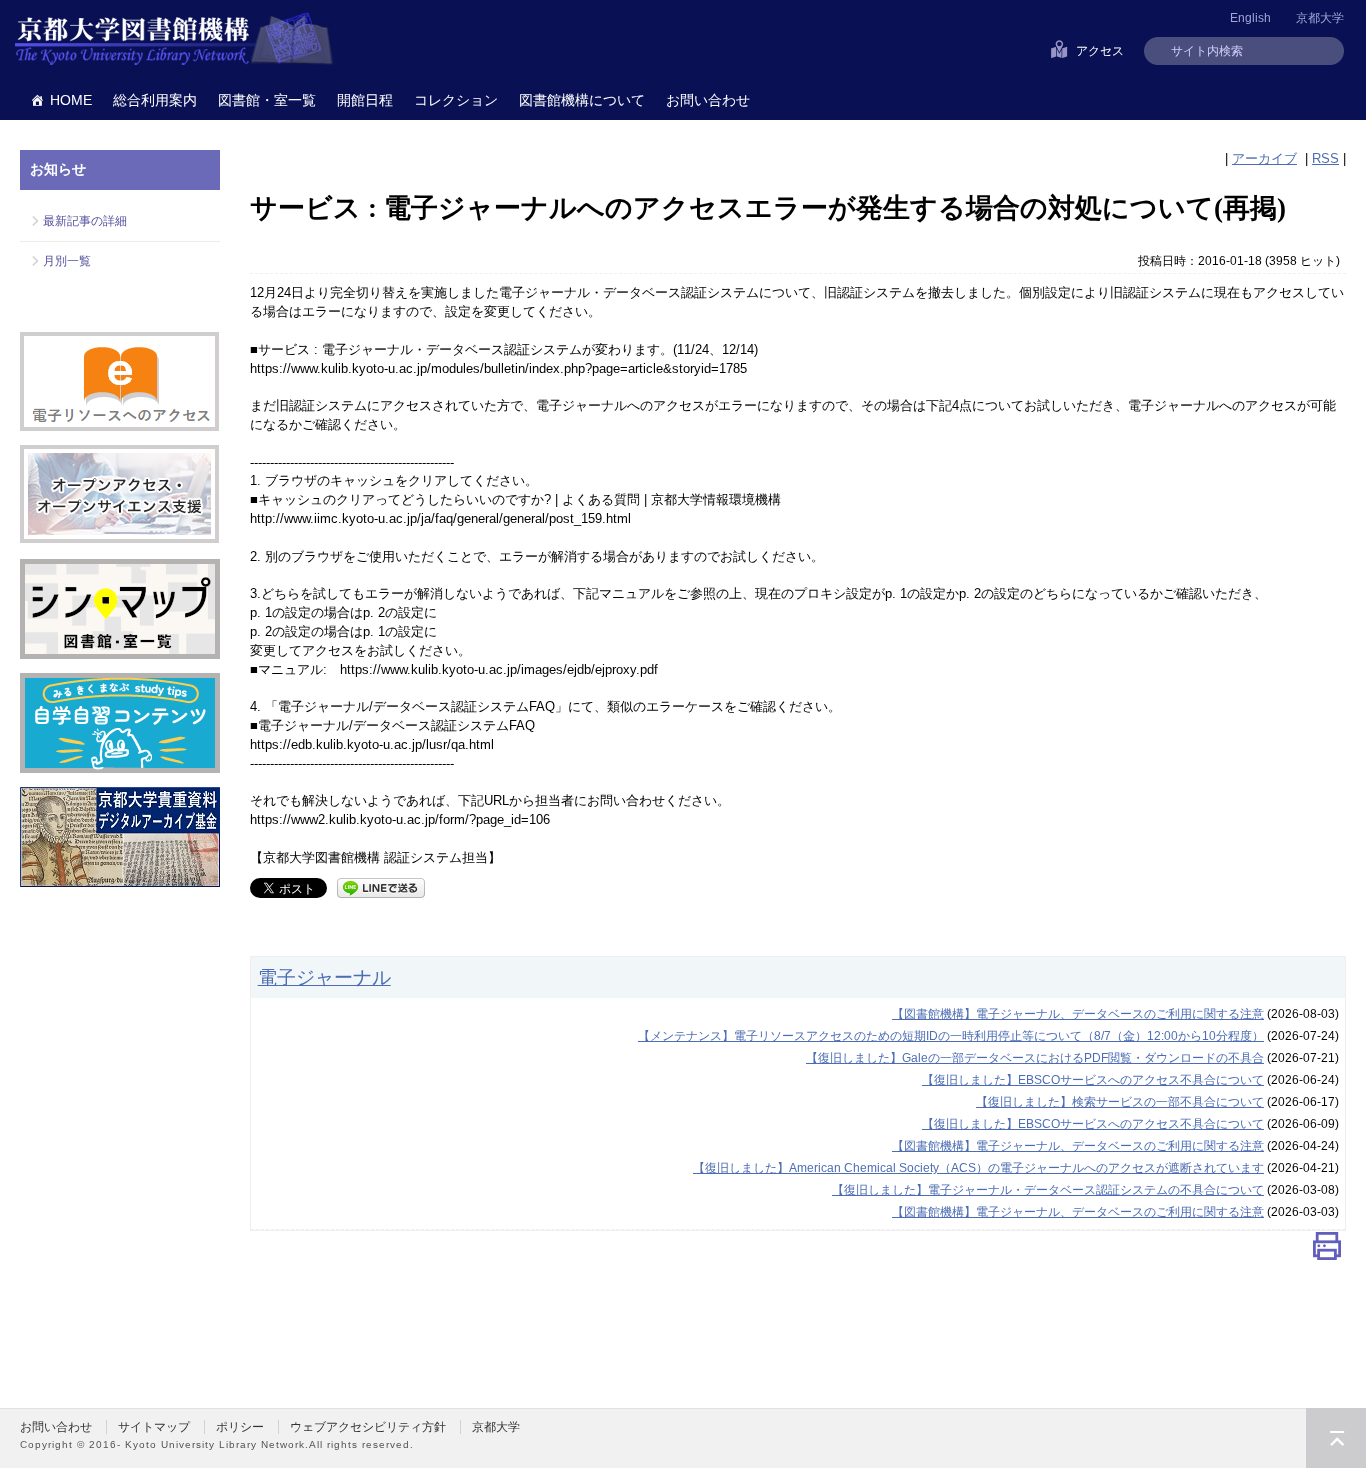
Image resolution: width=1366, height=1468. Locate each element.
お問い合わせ (708, 100)
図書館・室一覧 (267, 100)
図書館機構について (582, 100)
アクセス (1100, 51)
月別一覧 (67, 261)
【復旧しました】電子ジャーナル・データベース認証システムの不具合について (1048, 1190)
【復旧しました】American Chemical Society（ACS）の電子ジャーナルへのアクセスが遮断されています (978, 1168)
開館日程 (365, 100)
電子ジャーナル (324, 977)
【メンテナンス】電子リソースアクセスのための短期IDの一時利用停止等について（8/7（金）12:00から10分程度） (951, 1036)
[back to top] (1336, 1438)
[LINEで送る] (381, 886)
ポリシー (240, 1427)
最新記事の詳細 (85, 221)
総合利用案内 (155, 100)
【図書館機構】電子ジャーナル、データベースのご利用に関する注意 (1078, 1014)
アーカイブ (1264, 158)
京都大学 (1320, 18)
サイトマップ (154, 1427)
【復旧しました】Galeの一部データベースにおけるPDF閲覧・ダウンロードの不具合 (1035, 1058)
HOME (71, 100)
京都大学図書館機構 (174, 40)
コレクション (456, 100)
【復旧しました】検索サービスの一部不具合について (1120, 1102)
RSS (1325, 158)
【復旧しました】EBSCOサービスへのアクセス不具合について (1093, 1080)
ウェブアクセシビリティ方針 (368, 1427)
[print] (1327, 1251)
